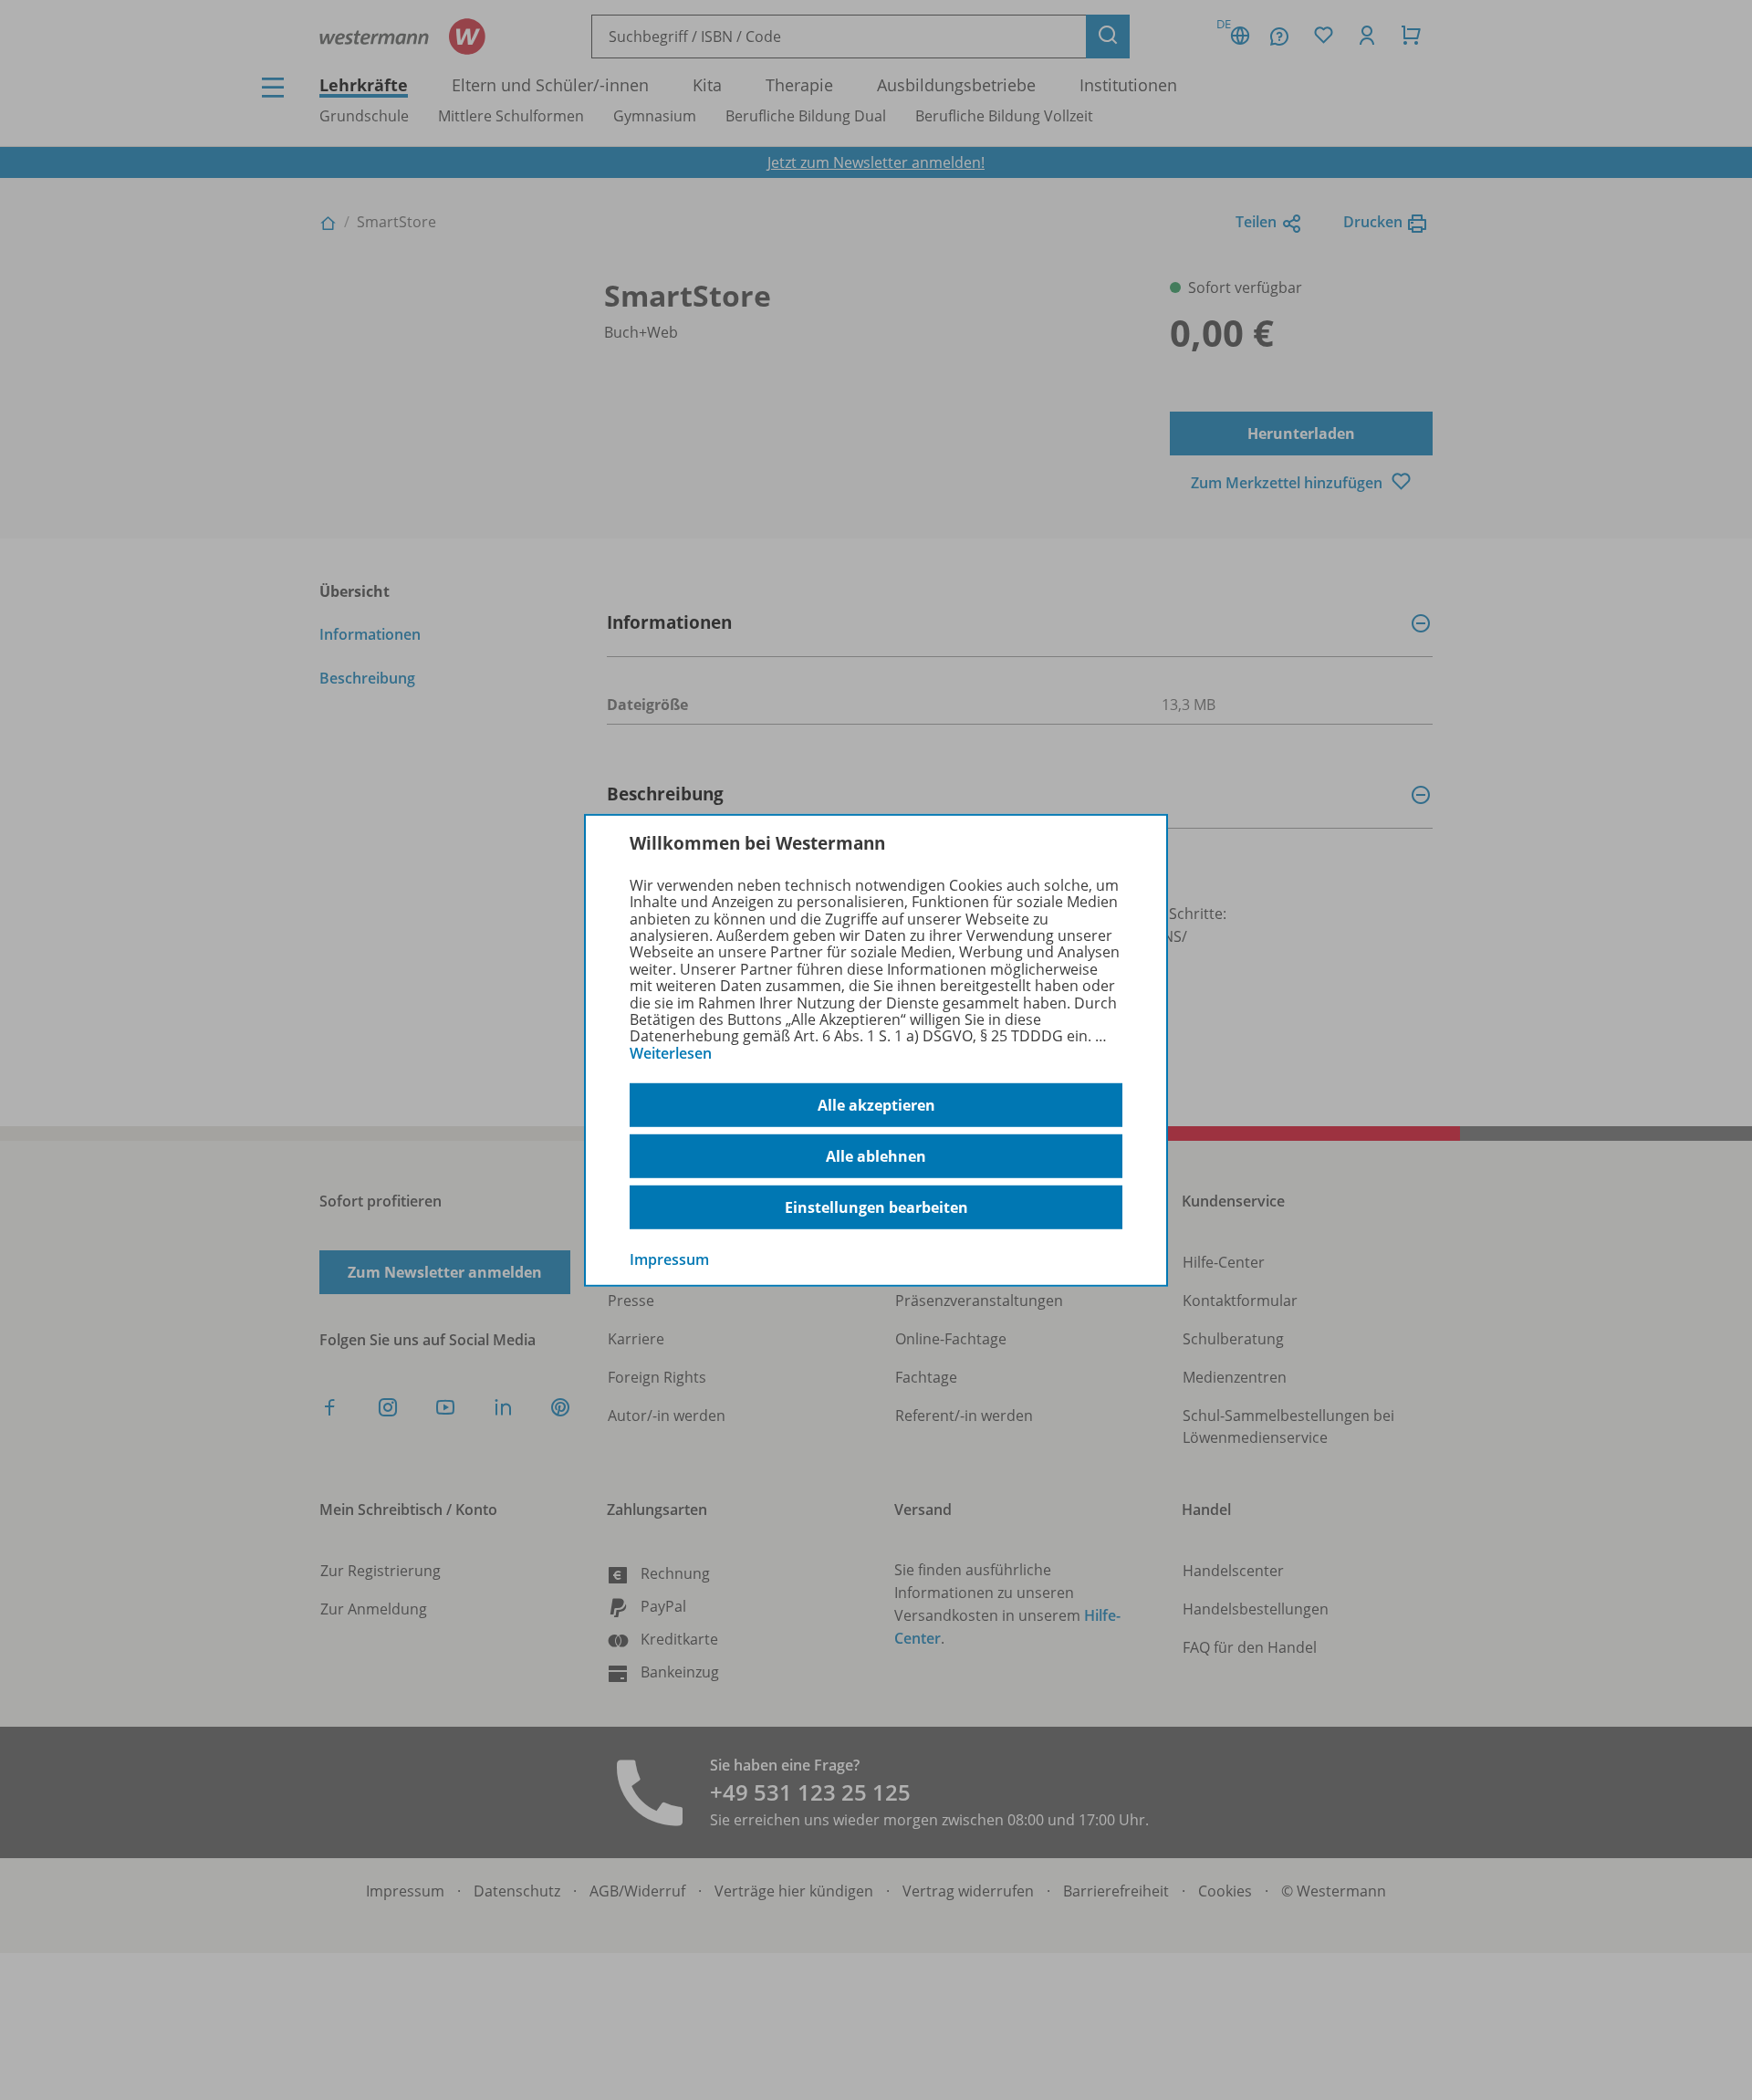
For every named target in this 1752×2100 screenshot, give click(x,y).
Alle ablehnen (876, 1156)
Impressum (669, 1259)
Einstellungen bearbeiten (876, 1207)
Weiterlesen (671, 1053)
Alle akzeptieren (876, 1105)
